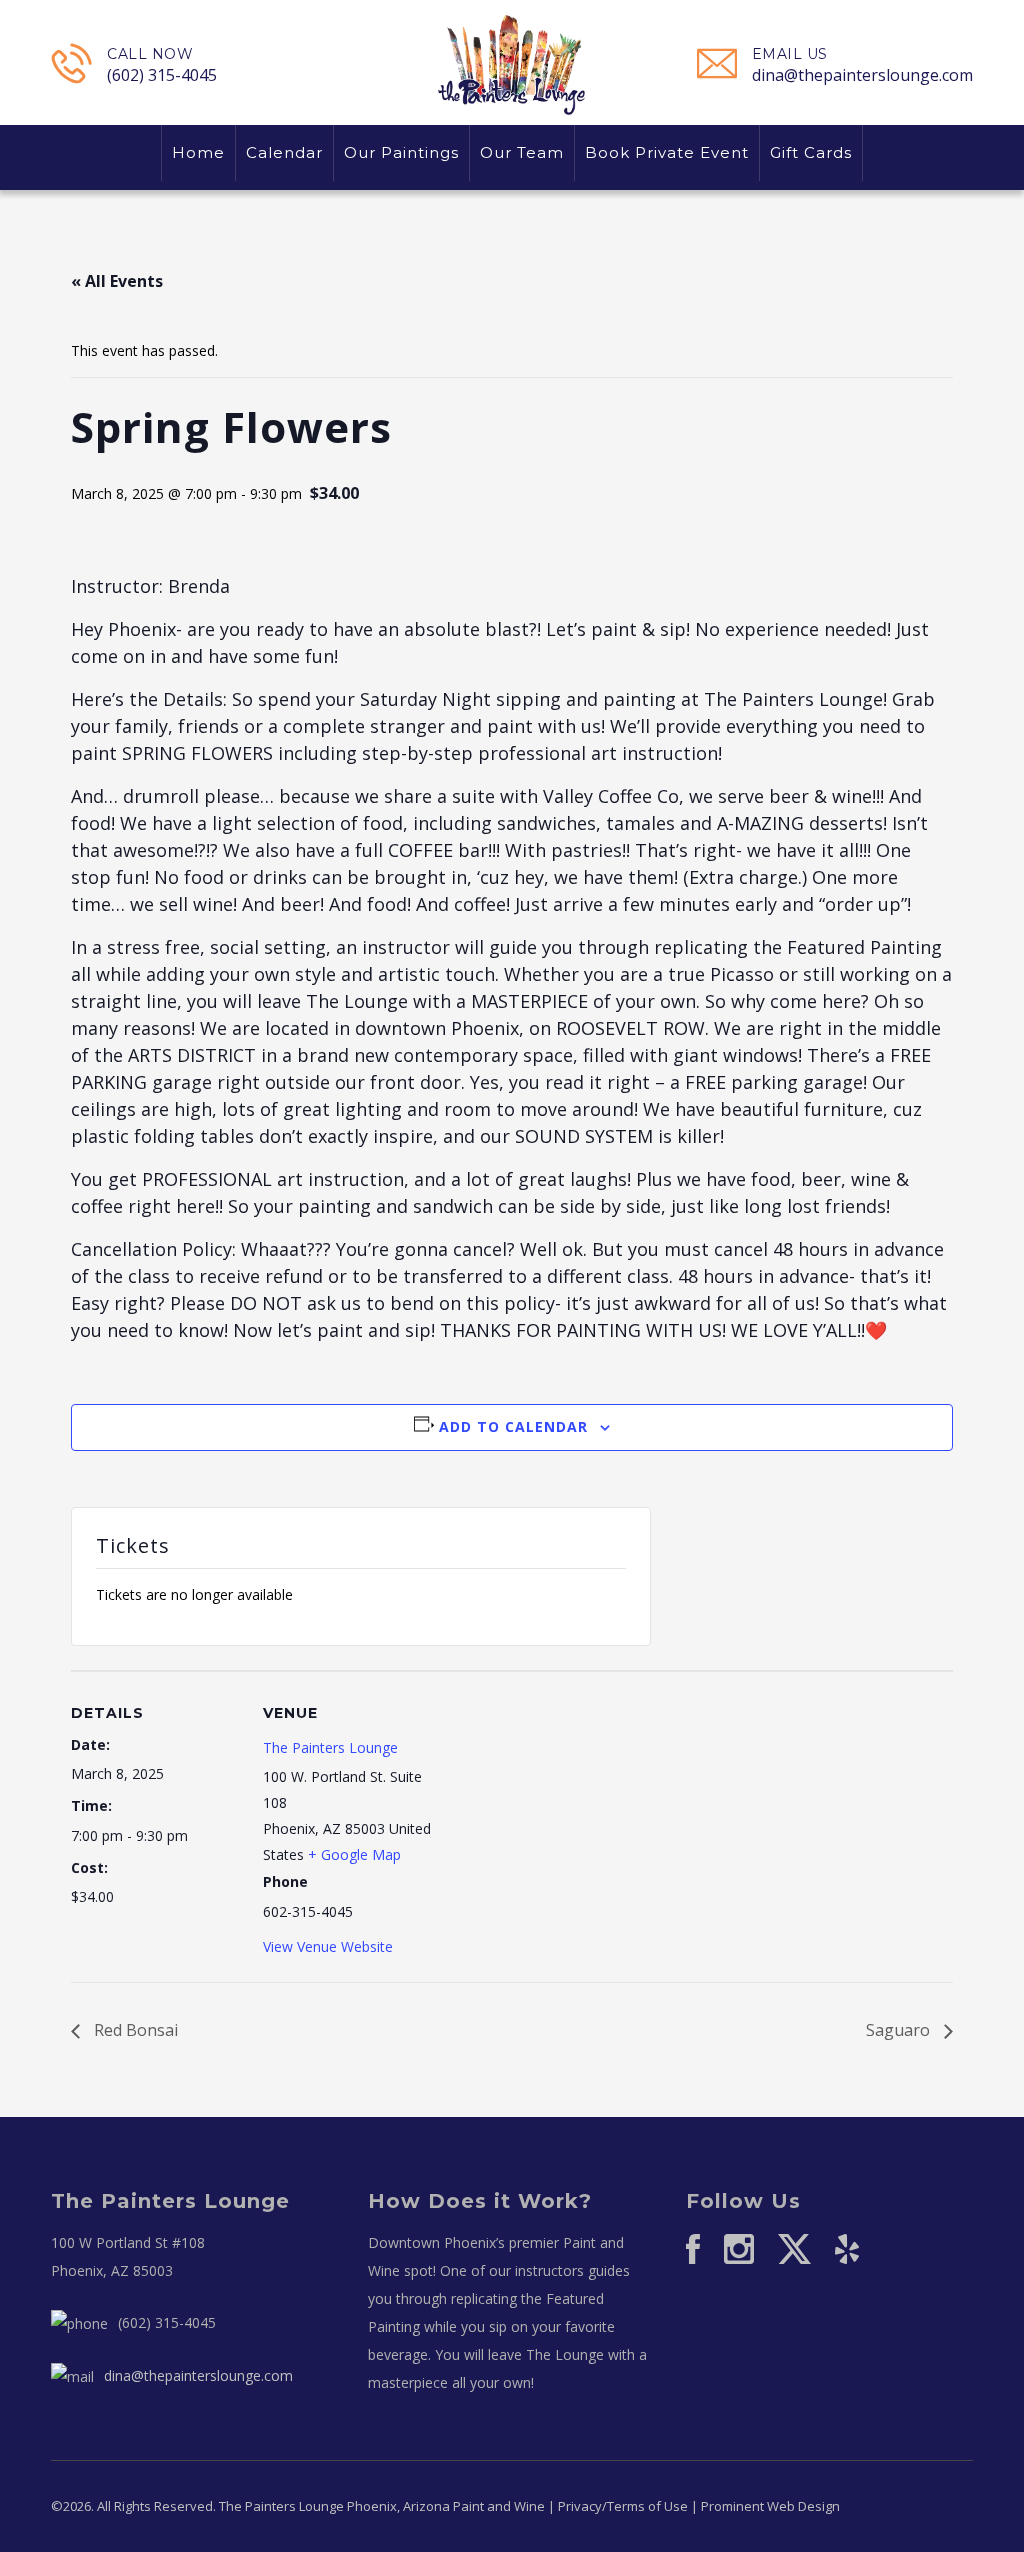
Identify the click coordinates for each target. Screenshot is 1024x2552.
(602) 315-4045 (162, 75)
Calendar (284, 152)
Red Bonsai (134, 2030)
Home (198, 152)
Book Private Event (667, 152)
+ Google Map (354, 1854)
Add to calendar (513, 1426)
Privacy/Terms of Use (623, 2506)
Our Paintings (401, 152)
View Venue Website (328, 1946)
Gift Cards (811, 152)
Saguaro (900, 2030)
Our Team (522, 152)
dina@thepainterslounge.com (862, 75)
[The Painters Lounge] (511, 63)
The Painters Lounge (330, 1747)
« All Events (117, 281)
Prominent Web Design (770, 2506)
